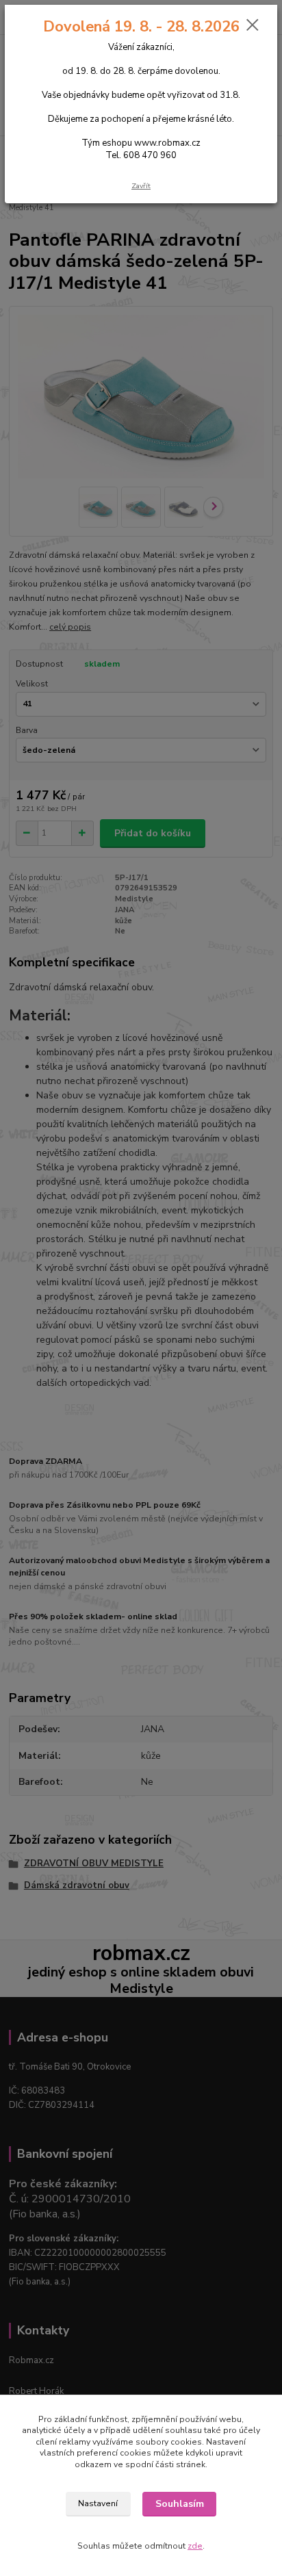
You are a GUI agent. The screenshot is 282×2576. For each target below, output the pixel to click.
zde (195, 2546)
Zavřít (141, 186)
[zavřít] (253, 26)
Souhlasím (180, 2504)
